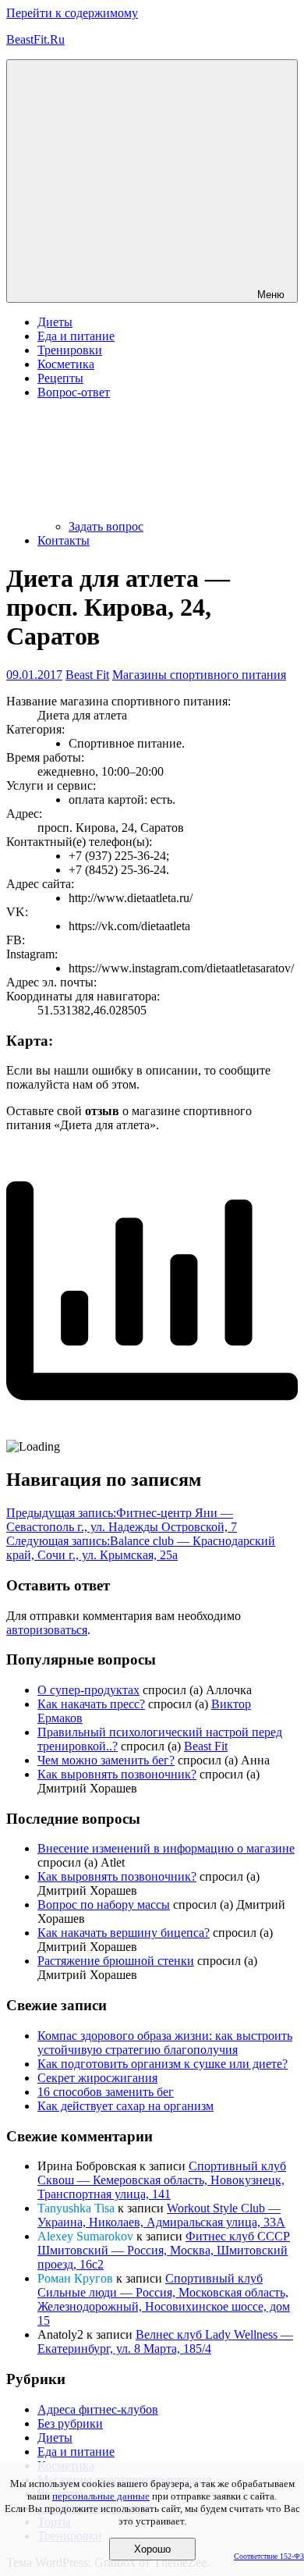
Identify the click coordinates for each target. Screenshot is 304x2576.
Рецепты (60, 378)
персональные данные (101, 2496)
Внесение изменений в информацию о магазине (166, 1848)
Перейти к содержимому (72, 13)
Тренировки (70, 350)
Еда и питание (76, 336)
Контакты (64, 540)
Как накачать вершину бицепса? (124, 1933)
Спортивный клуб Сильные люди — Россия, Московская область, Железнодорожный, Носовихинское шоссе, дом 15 (164, 2299)
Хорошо (152, 2549)
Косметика (66, 364)
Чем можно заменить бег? (106, 1760)
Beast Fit (87, 675)
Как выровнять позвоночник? (117, 1774)
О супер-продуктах (88, 1690)
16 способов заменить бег (106, 2092)
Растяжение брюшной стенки (116, 1961)
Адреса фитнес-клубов (98, 2409)
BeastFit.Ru (35, 39)
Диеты (55, 322)
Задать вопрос (106, 526)
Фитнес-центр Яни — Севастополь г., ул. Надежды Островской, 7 (122, 1520)
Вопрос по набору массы (104, 1904)
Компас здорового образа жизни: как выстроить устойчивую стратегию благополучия (165, 2043)
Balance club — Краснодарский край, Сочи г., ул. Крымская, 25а (141, 1548)
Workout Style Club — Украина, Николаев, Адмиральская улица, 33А (161, 2215)
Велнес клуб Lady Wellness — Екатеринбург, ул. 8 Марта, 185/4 (165, 2341)
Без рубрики (70, 2423)
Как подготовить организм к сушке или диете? (163, 2064)
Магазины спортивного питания (199, 675)
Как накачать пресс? (91, 1704)
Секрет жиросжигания (97, 2078)
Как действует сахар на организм (125, 2106)
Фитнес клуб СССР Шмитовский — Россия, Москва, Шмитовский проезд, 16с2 (164, 2250)
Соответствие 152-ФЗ (269, 2556)
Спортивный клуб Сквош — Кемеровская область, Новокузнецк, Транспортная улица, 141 (162, 2180)
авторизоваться (47, 1630)
